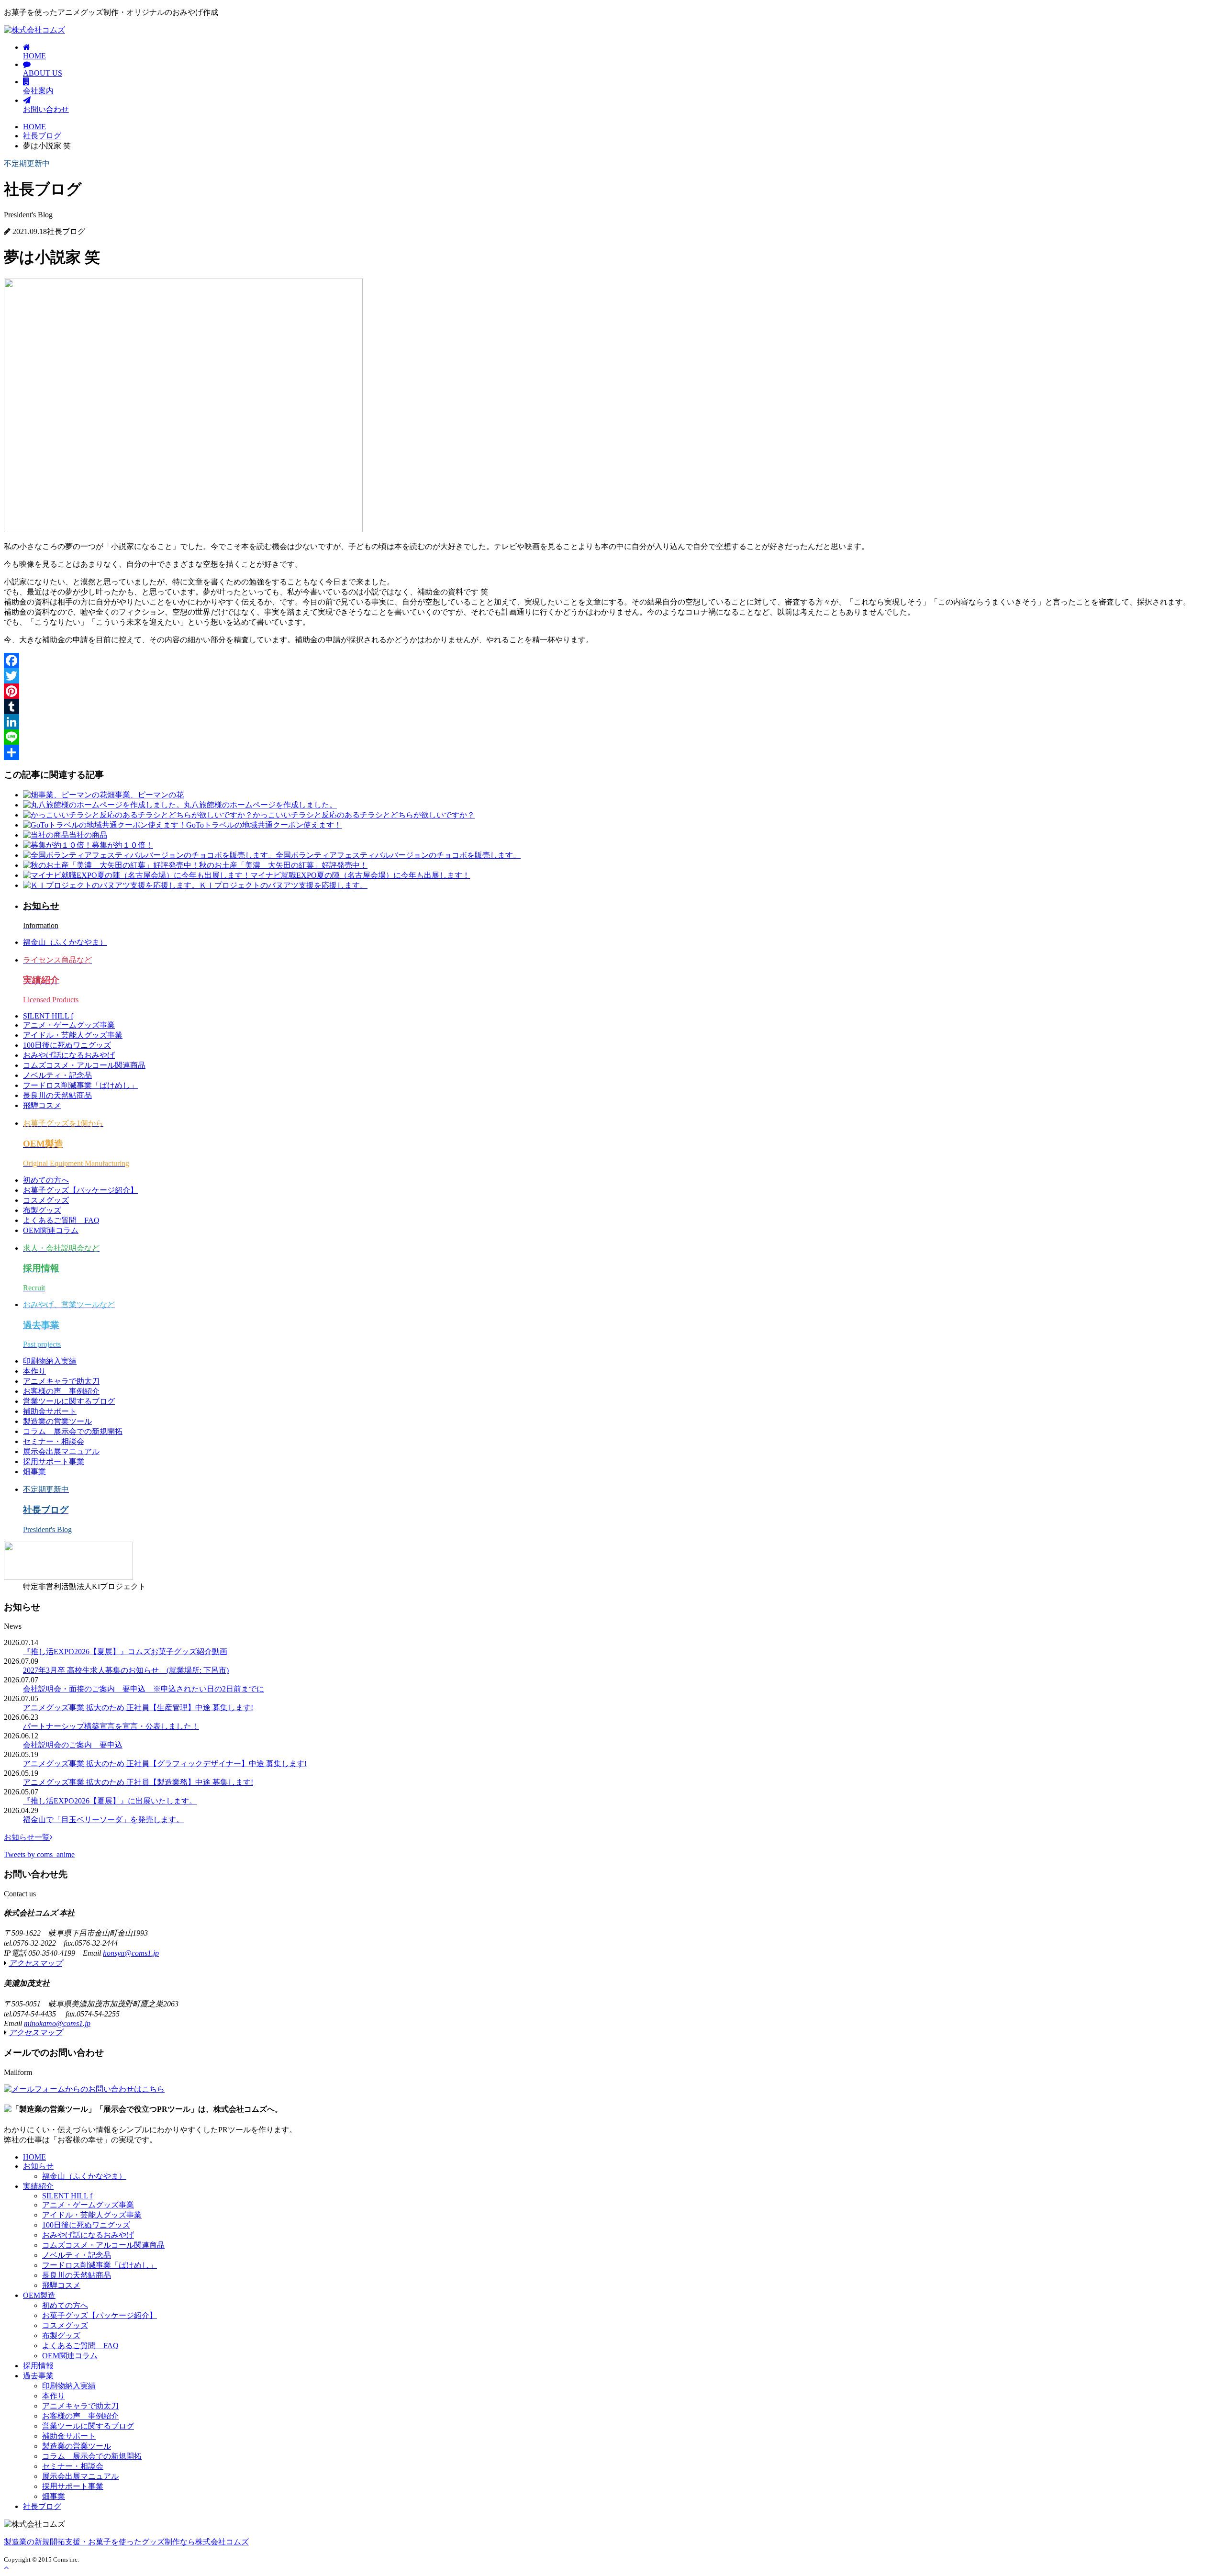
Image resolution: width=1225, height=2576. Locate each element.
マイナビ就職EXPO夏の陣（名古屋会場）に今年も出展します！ (360, 875)
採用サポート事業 (54, 1462)
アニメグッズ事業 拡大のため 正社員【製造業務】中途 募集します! (138, 1782)
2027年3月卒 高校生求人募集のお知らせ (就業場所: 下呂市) (126, 1670)
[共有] (612, 752)
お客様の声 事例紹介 (61, 1391)
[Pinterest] (612, 691)
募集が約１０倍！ (122, 845)
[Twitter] (612, 676)
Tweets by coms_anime (39, 1854)
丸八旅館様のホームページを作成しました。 (260, 805)
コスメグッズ (46, 1200)
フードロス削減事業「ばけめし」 (80, 1085)
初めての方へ (46, 1180)
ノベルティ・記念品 (57, 1075)
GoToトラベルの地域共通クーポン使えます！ (264, 825)
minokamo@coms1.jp (57, 2023)
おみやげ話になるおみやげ (69, 1055)
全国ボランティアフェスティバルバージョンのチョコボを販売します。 (398, 855)
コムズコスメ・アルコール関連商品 (84, 1065)
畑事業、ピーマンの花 (145, 795)
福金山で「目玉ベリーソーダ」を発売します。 (103, 1820)
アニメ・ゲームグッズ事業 (69, 1025)
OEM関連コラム (51, 1230)
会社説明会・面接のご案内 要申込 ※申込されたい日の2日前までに (144, 1689)
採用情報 (38, 2366)
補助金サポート (50, 1411)
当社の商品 (88, 835)
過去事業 (38, 2376)
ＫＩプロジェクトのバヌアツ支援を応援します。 (283, 885)
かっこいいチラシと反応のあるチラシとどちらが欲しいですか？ (364, 815)
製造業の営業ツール (57, 1421)
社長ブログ (42, 136)
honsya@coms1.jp (131, 1953)
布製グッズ (42, 1210)
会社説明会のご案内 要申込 (73, 1745)
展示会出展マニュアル (61, 1451)
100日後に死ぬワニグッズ (67, 1045)
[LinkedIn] (612, 722)
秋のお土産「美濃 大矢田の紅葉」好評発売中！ (283, 865)
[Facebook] (612, 661)
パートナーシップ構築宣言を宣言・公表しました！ (111, 1726)
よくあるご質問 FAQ (61, 1220)
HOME (34, 56)
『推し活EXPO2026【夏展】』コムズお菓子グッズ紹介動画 (125, 1652)
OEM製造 (39, 2295)
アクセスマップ (35, 1963)
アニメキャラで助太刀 (61, 1381)
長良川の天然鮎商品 (57, 1095)
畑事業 (34, 1472)
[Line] (612, 737)
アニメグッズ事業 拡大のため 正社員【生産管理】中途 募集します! (138, 1708)
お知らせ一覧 (27, 1837)
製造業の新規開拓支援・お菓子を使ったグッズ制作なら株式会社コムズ (126, 2542)
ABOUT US (43, 73)
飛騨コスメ (42, 1105)
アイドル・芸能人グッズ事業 (73, 1035)
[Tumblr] (612, 706)
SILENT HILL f (48, 1016)
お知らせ (38, 2166)
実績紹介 (38, 2186)
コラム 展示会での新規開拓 (73, 1431)
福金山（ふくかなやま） (65, 942)
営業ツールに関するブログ (69, 1401)
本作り (34, 1371)
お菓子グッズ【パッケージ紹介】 (80, 1190)
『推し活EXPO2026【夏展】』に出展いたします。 (110, 1801)
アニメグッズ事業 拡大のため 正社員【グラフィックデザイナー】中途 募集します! (165, 1764)
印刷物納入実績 (50, 1361)
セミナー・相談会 (54, 1441)
